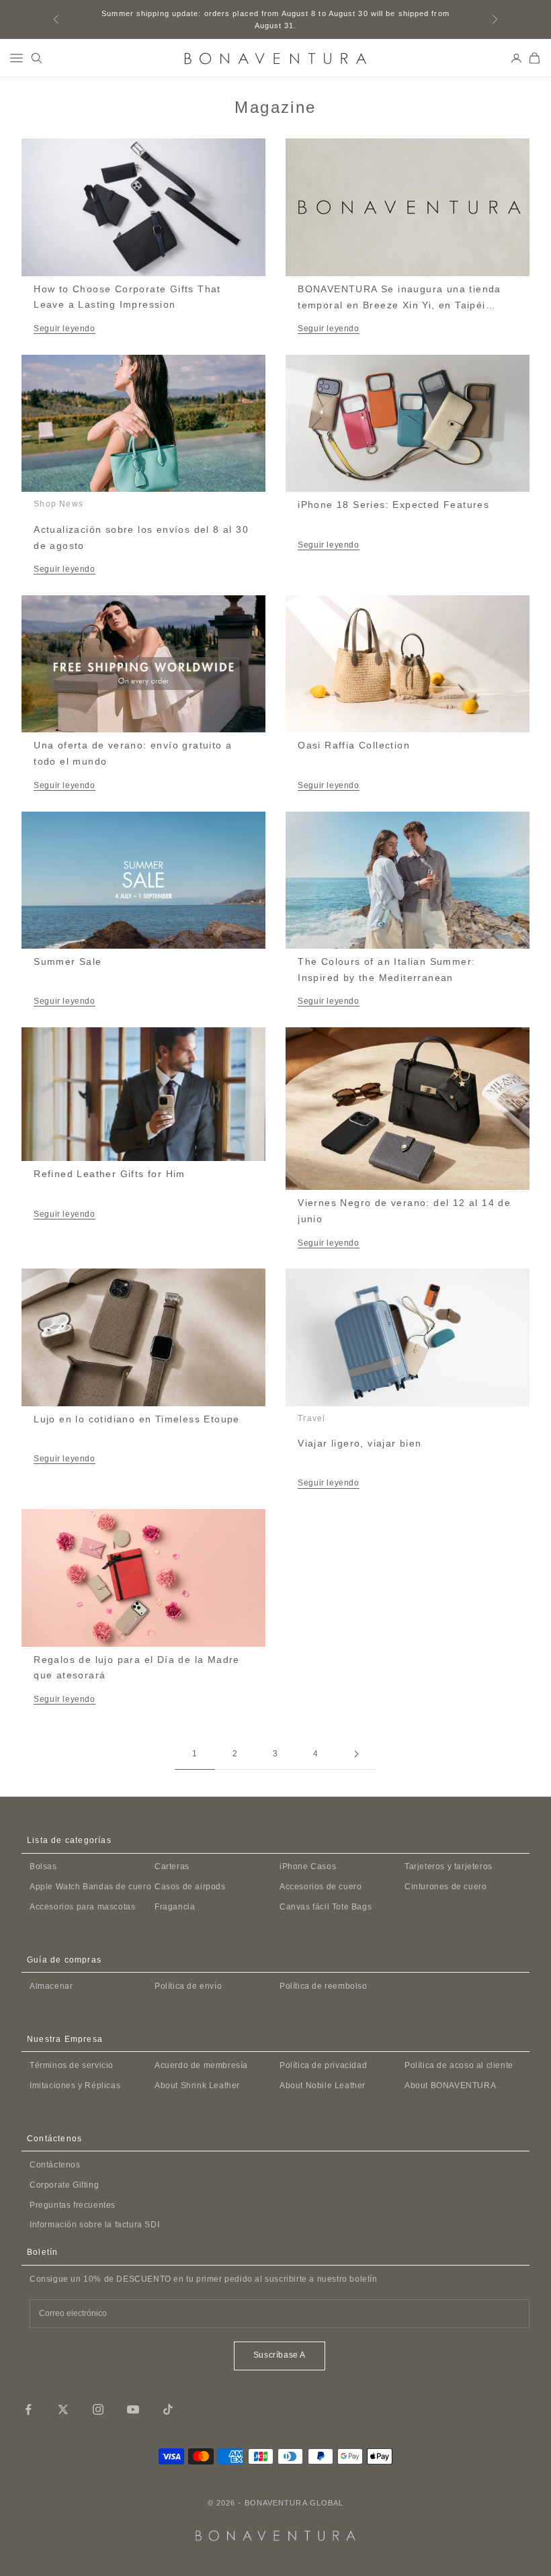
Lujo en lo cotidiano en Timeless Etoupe (137, 1419)
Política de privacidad (323, 2065)
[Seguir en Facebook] (28, 2409)
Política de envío (188, 1986)
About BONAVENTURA (450, 2086)
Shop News (58, 504)
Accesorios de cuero (321, 1887)
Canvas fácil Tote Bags (326, 1907)
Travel (311, 1418)
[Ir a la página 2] (356, 1754)
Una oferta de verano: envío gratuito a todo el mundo (133, 753)
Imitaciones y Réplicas (75, 2086)
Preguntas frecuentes (73, 2205)
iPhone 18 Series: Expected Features (393, 505)
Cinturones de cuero (446, 1887)
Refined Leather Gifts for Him (110, 1174)
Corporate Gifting (64, 2185)
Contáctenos (55, 2165)
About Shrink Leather (197, 2086)
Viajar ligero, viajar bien (359, 1443)
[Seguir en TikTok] (168, 2409)
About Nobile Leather (323, 2086)
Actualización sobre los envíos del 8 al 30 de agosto (141, 538)
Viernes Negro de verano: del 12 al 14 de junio (404, 1211)
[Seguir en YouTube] (133, 2409)
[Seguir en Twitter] (63, 2409)
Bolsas (43, 1866)
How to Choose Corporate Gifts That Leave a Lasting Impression (127, 297)
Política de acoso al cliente (459, 2065)
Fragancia (175, 1907)
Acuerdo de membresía (201, 2065)
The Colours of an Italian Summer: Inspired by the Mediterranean (386, 970)
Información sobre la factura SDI (94, 2225)
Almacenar (51, 1986)
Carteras (172, 1866)
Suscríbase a (280, 2355)
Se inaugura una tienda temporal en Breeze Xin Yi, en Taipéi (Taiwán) (399, 298)
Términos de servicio (72, 2065)
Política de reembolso (324, 1986)
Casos (308, 1866)
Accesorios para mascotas (82, 1907)
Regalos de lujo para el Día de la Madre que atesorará (137, 1668)
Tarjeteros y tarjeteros (449, 1866)
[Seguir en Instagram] (98, 2409)
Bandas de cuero (90, 1887)
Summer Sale (68, 961)
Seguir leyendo (64, 329)
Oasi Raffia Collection (354, 745)
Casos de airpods (190, 1887)
